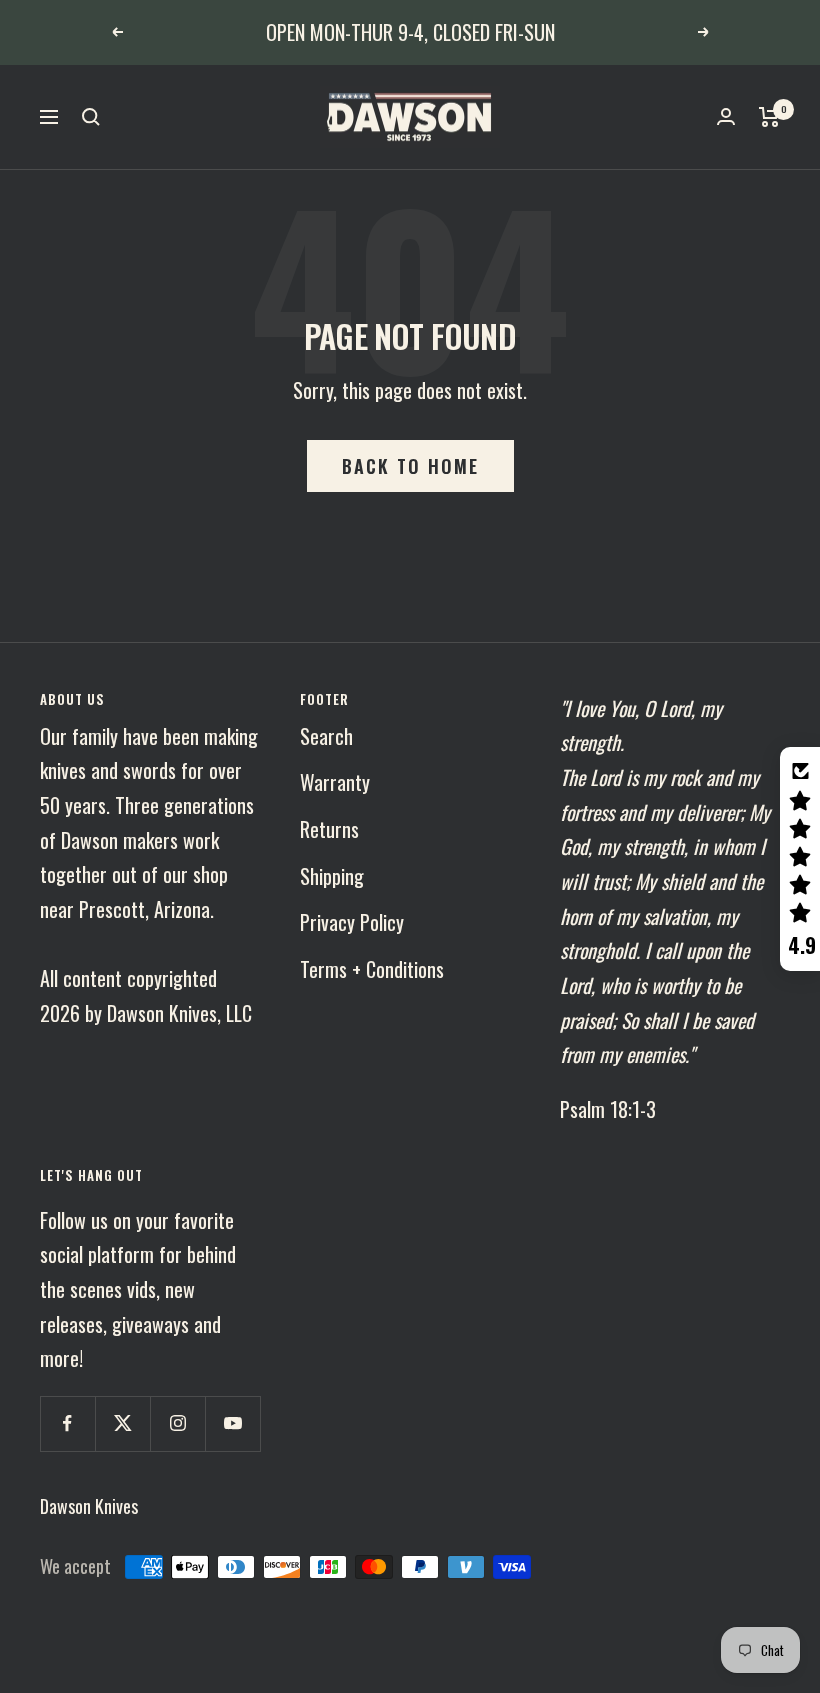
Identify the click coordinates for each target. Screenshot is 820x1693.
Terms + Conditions (372, 969)
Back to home (410, 466)
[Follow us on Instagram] (177, 1423)
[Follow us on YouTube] (232, 1423)
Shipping (332, 876)
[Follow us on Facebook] (67, 1423)
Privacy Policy (352, 922)
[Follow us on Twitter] (122, 1423)
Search (326, 736)
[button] (800, 859)
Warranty (335, 782)
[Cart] (769, 117)
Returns (329, 829)
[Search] (91, 117)
